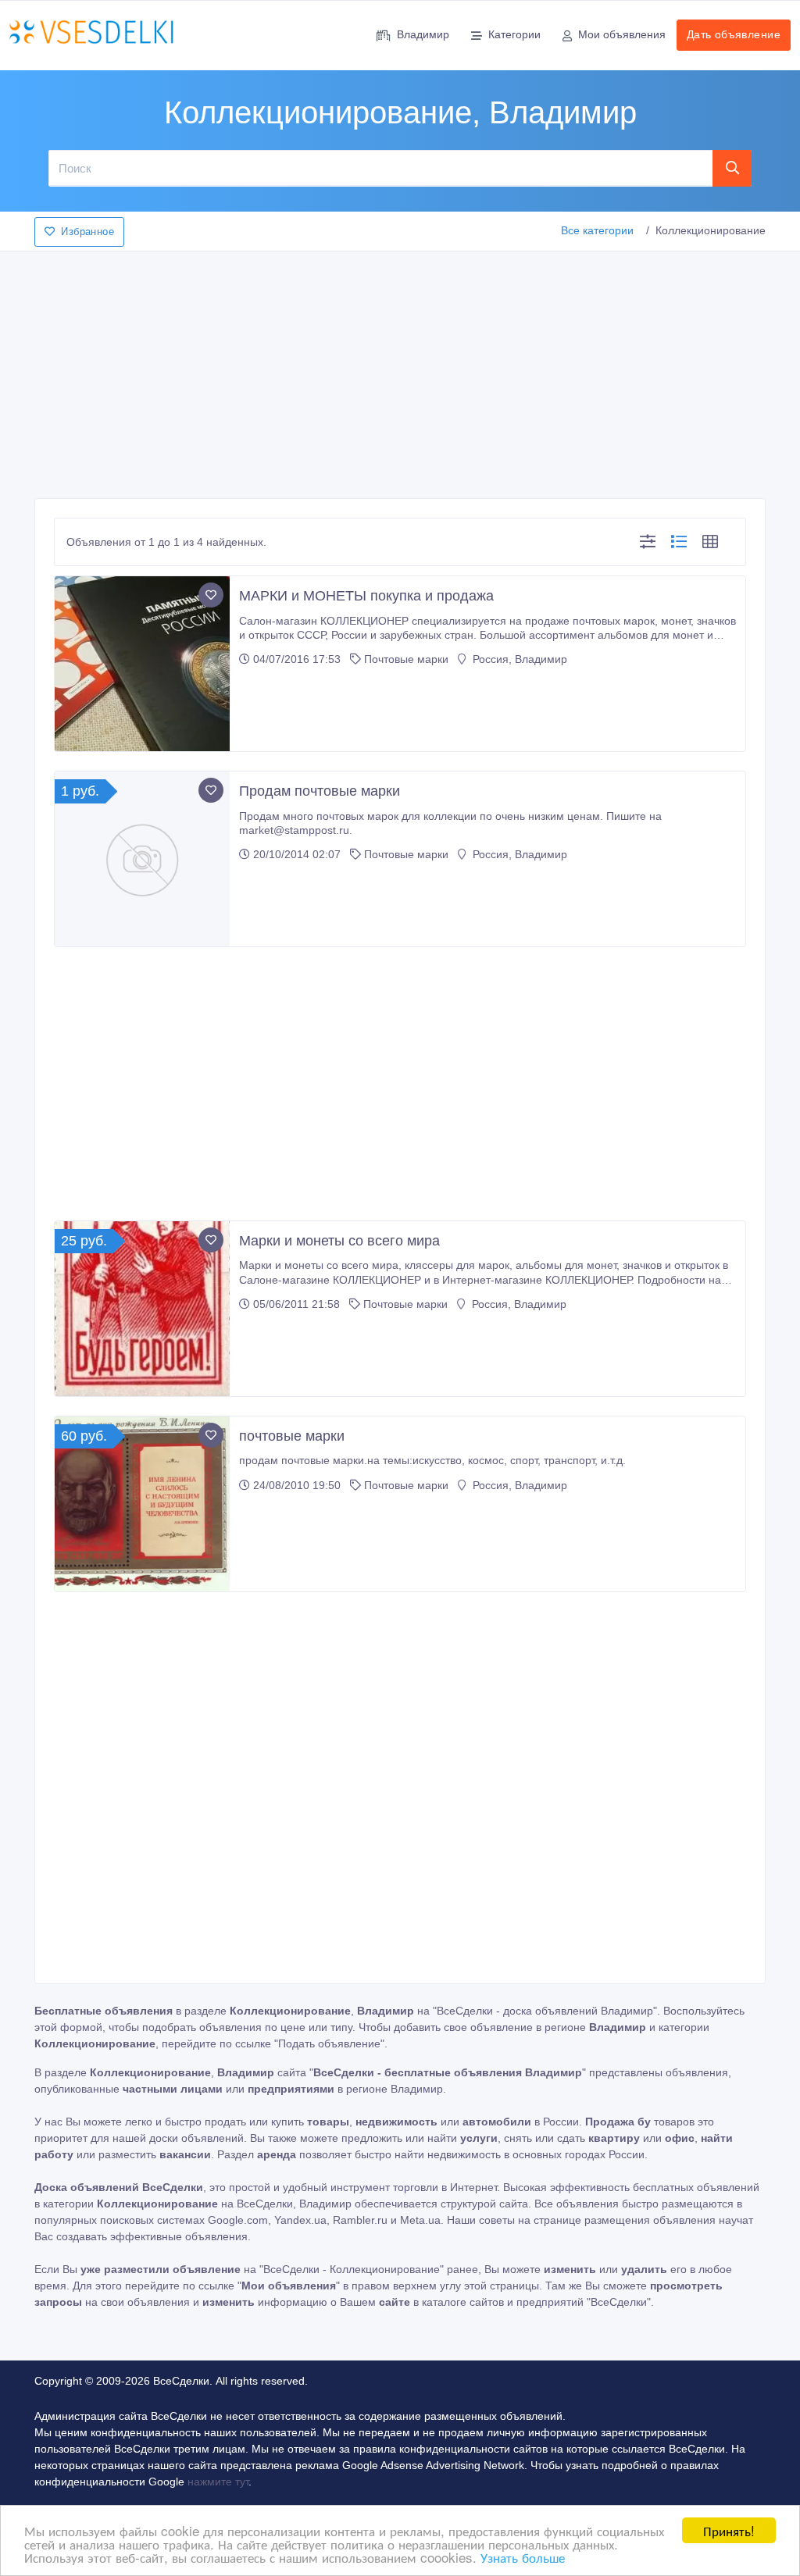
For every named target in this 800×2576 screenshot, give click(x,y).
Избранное (87, 232)
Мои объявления (622, 34)
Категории (514, 34)
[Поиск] (732, 168)
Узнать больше (523, 2557)
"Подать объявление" (329, 2043)
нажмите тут (218, 2482)
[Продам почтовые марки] (142, 859)
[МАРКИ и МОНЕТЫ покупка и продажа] (142, 664)
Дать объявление (734, 34)
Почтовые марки (406, 659)
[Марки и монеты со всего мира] (142, 1309)
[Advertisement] (400, 370)
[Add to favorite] (211, 595)
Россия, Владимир (518, 659)
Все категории (597, 230)
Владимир (423, 34)
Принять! (729, 2530)
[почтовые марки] (142, 1504)
